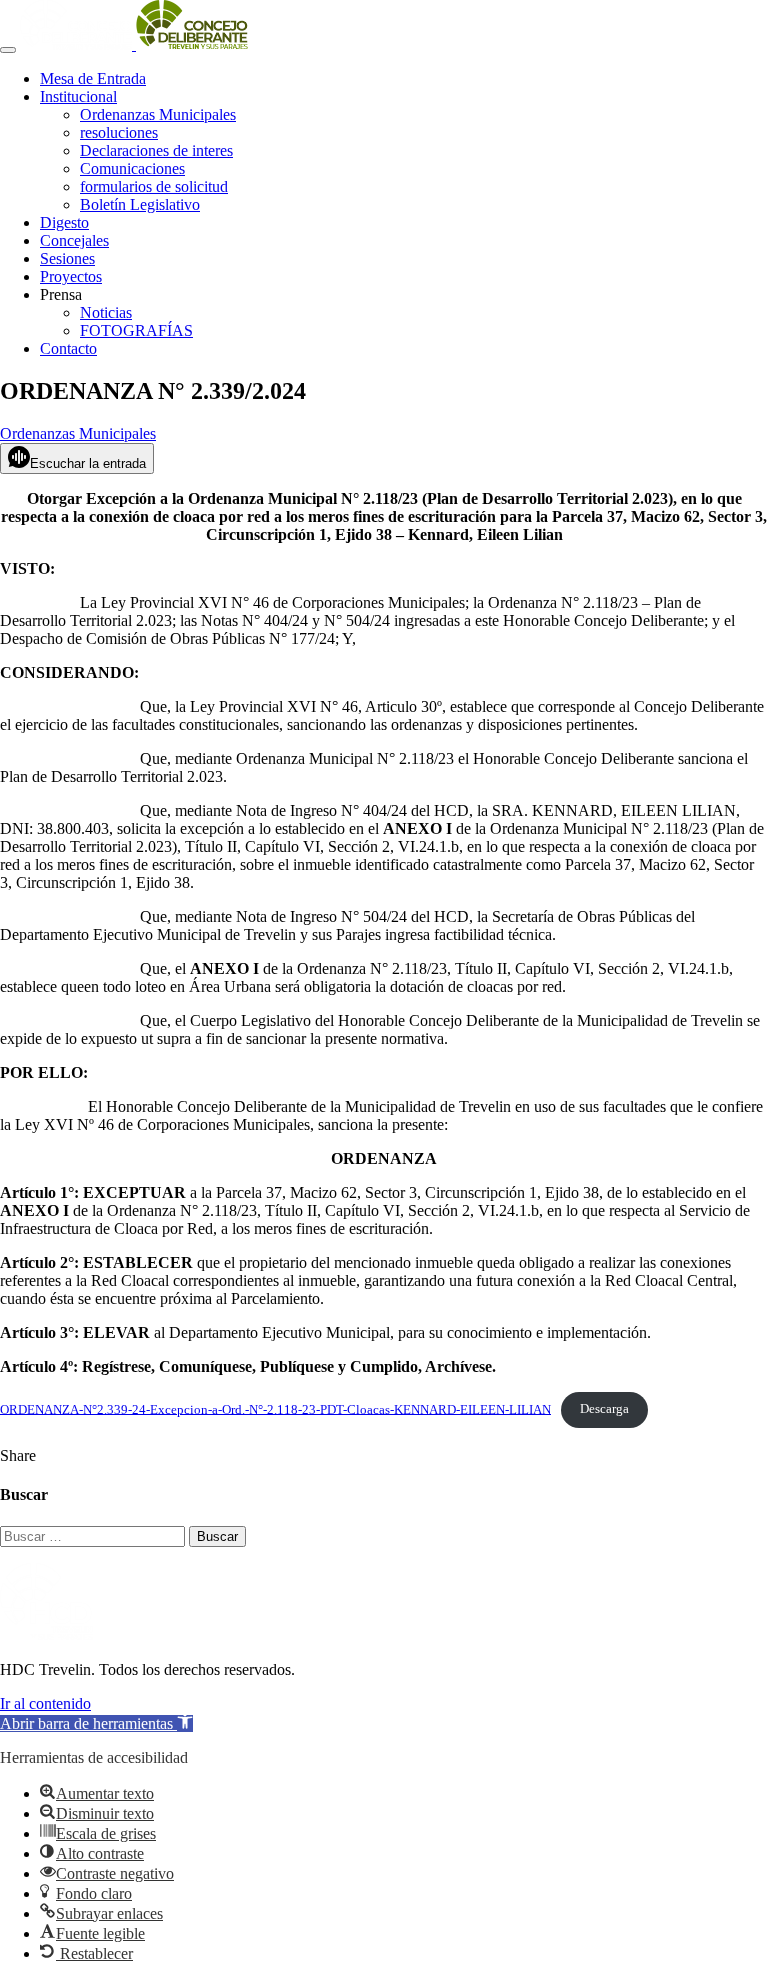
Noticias (106, 312)
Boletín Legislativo (140, 204)
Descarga (604, 1409)
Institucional (78, 96)
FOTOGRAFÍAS (136, 330)
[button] (96, 1723)
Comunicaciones (132, 168)
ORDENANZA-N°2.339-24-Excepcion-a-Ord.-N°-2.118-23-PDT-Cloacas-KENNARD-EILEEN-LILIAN (275, 1409)
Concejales (74, 240)
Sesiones (67, 258)
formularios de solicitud (154, 186)
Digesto (64, 222)
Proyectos (71, 276)
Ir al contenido (45, 1703)
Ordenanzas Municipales (158, 114)
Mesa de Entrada (93, 78)
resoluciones (119, 132)
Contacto (68, 348)
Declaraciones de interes (156, 150)
